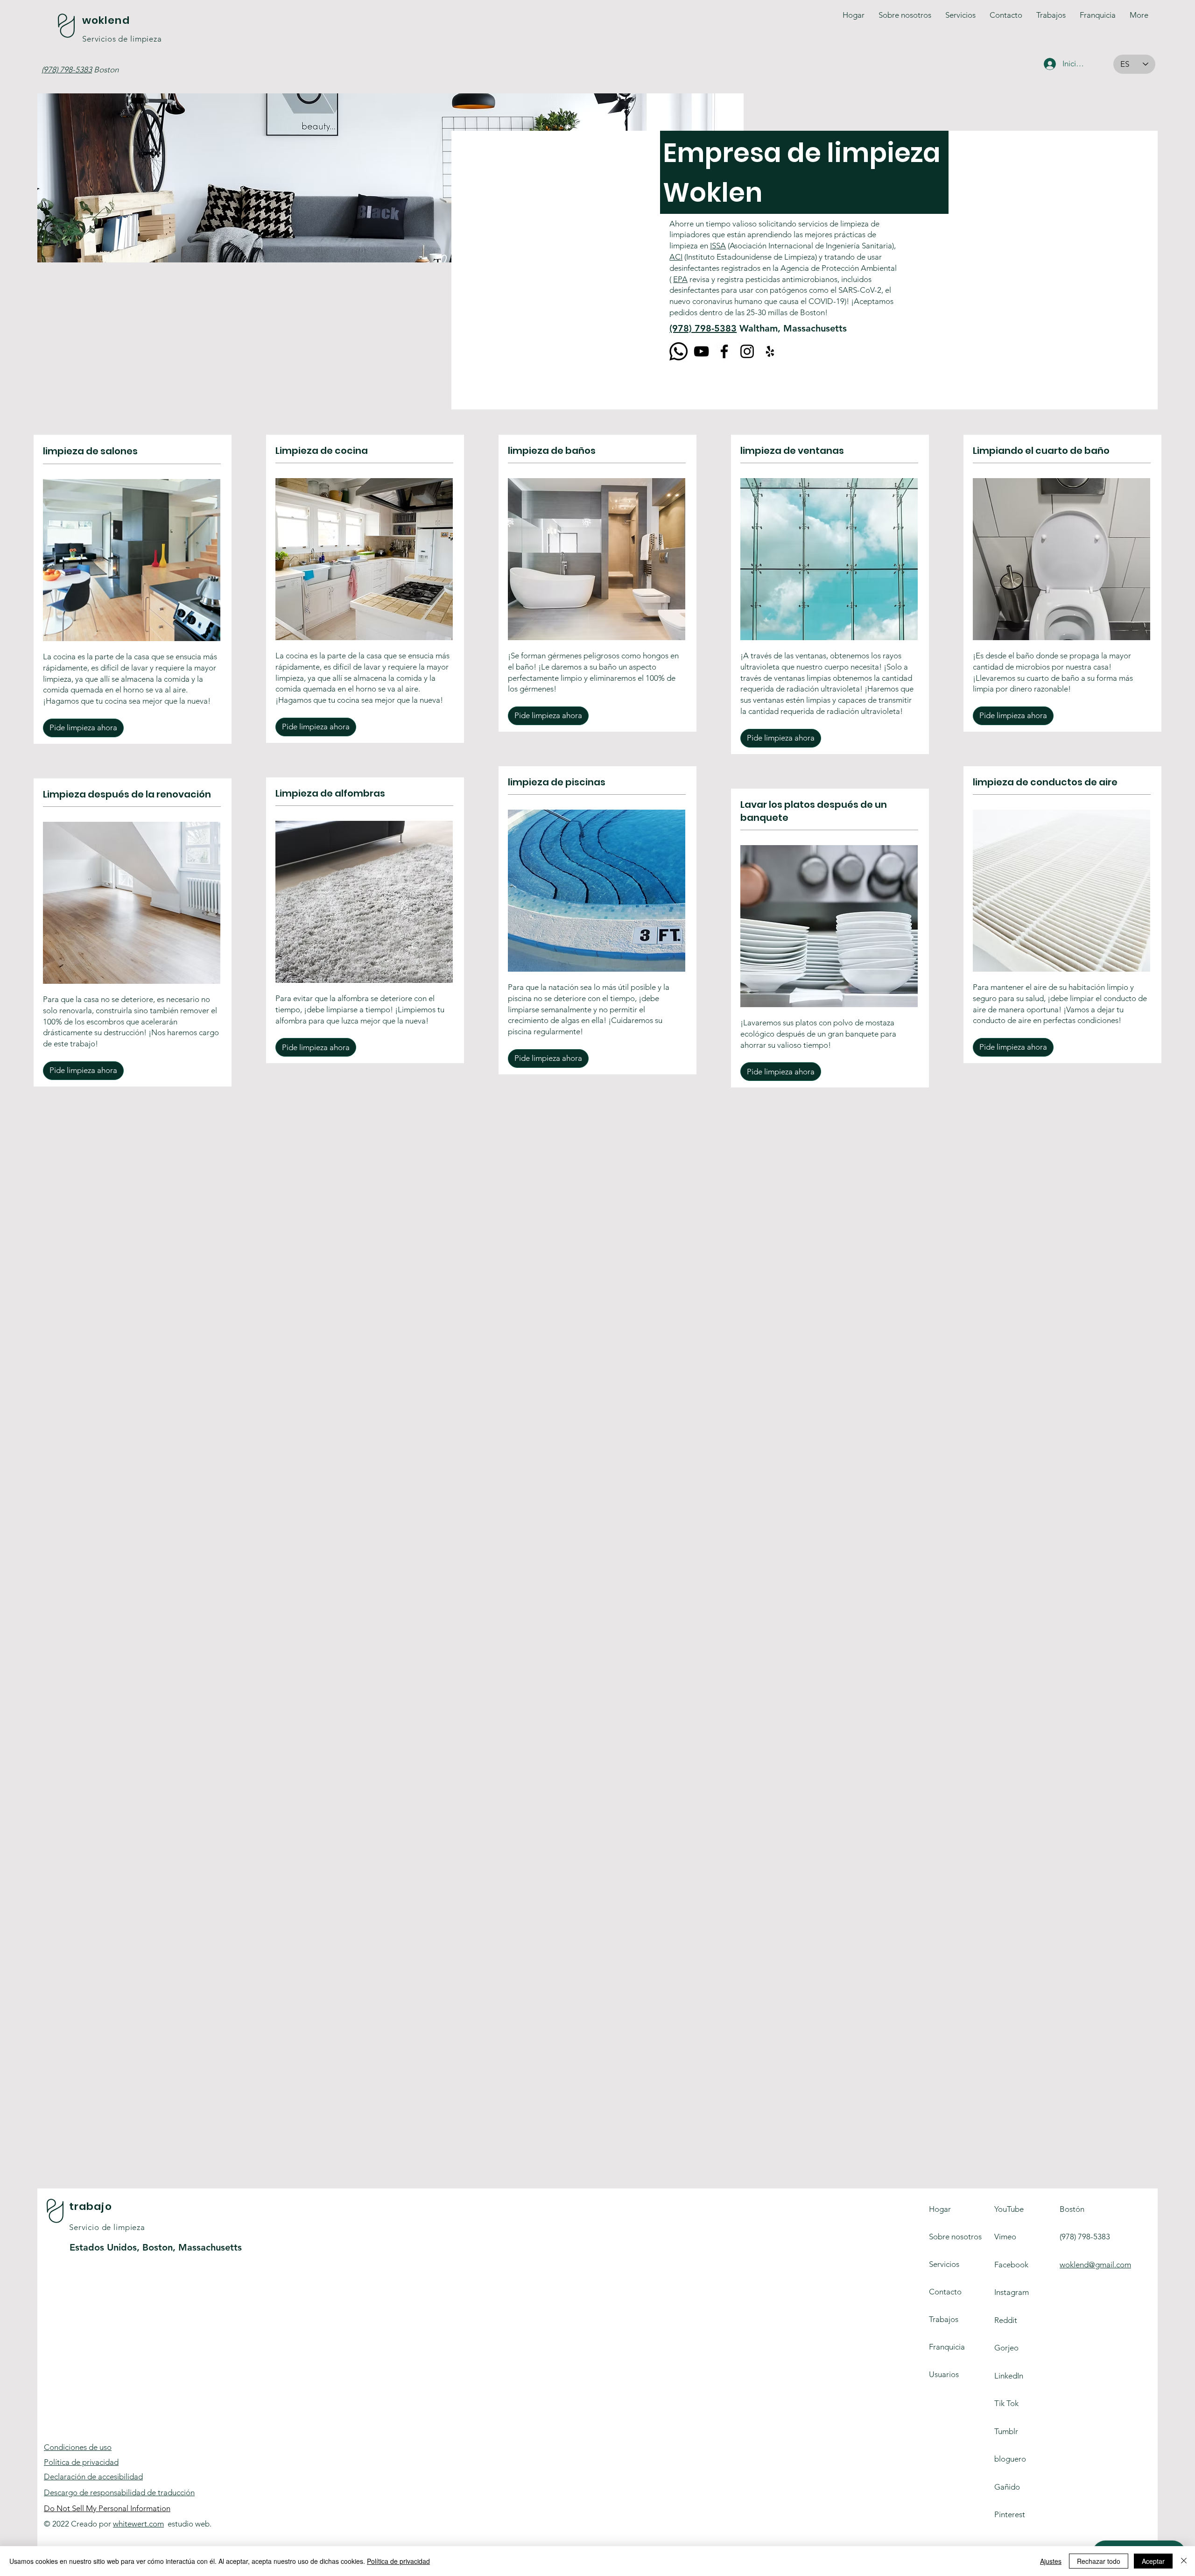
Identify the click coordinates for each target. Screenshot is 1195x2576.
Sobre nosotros (955, 2237)
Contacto (945, 2292)
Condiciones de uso (78, 2447)
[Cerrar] (1184, 2561)
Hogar (940, 2209)
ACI (676, 257)
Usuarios (944, 2374)
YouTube (1009, 2209)
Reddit (1006, 2320)
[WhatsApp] (678, 351)
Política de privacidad (81, 2462)
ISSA (718, 246)
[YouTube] (701, 351)
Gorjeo (1006, 2348)
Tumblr (1006, 2431)
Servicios (944, 2264)
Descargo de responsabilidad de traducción (119, 2492)
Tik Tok (1006, 2403)
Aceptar (1153, 2561)
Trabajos (944, 2319)
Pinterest (1010, 2514)
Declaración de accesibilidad (93, 2477)
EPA (680, 279)
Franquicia (947, 2347)
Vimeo (1005, 2237)
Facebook (1011, 2265)
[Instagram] (747, 351)
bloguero (1010, 2459)
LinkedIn (1009, 2376)
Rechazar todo (1099, 2561)
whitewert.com (138, 2524)
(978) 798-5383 (703, 328)
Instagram (1012, 2292)
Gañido (1007, 2487)
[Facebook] (724, 351)
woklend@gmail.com (1095, 2265)
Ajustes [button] (1051, 2561)
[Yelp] (770, 351)
